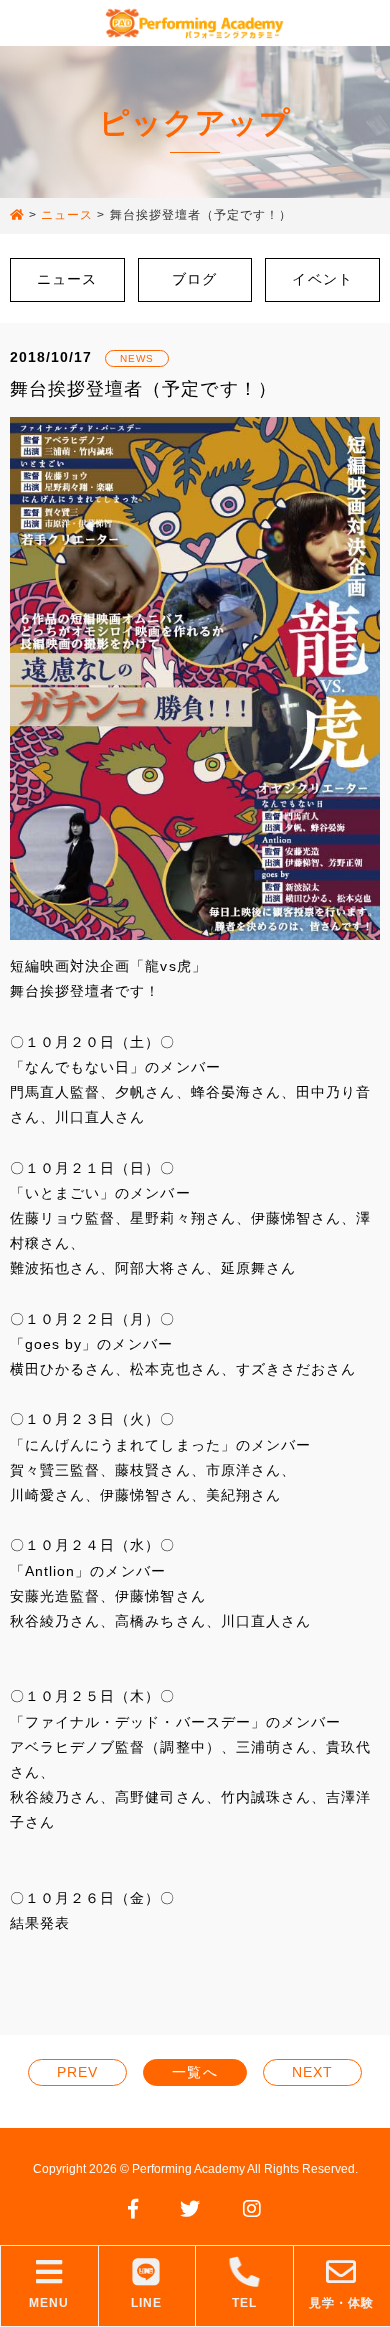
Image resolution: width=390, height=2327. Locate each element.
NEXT (312, 2072)
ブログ (194, 279)
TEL (244, 2303)
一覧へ (194, 2072)
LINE (146, 2303)
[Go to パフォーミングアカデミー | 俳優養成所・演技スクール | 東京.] (17, 216)
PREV (77, 2072)
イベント (322, 279)
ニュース (67, 279)
